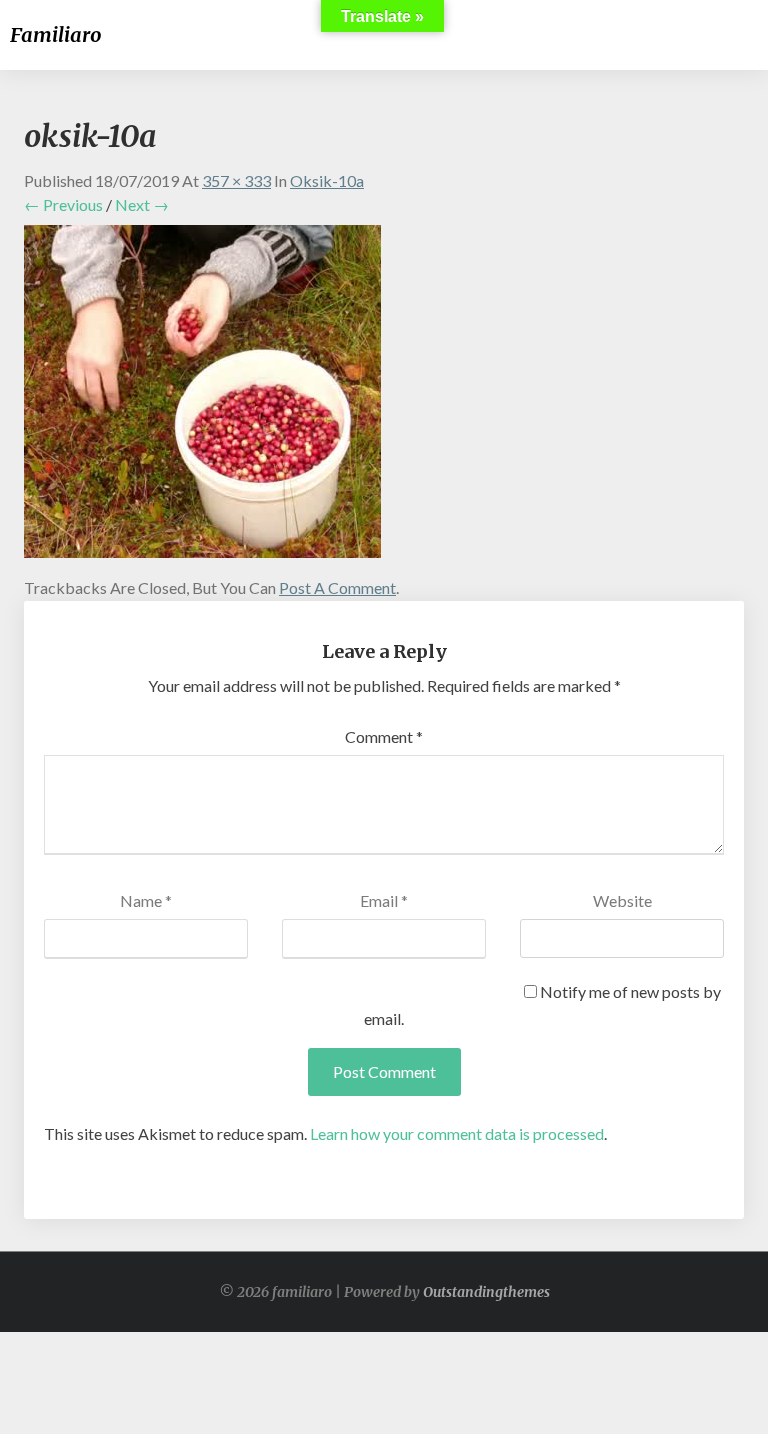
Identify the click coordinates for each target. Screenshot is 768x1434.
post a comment (337, 587)
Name (146, 900)
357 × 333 (236, 180)
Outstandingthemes (486, 1292)
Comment (384, 736)
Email (384, 900)
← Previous (63, 204)
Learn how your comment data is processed (457, 1133)
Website (622, 900)
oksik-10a (327, 180)
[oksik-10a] (202, 397)
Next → (142, 204)
